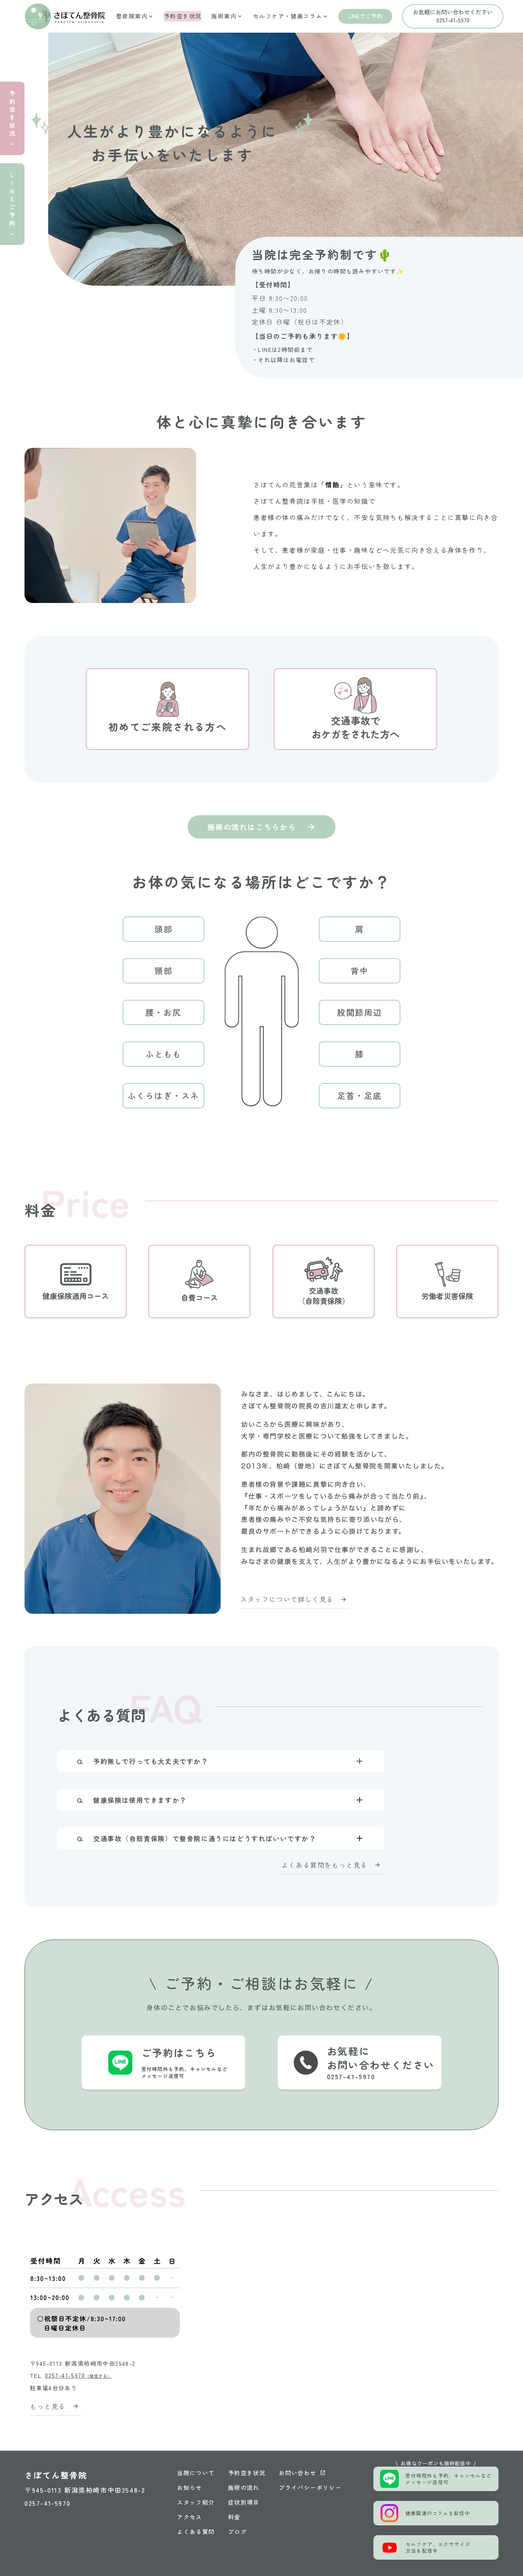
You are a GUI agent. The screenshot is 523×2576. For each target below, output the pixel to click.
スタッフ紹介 (196, 2502)
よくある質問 (196, 2532)
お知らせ (190, 2487)
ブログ (237, 2532)
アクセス (190, 2517)
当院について (196, 2473)
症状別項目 (244, 2502)
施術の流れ (244, 2487)
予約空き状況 (183, 16)
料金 (234, 2517)
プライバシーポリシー (310, 2487)
